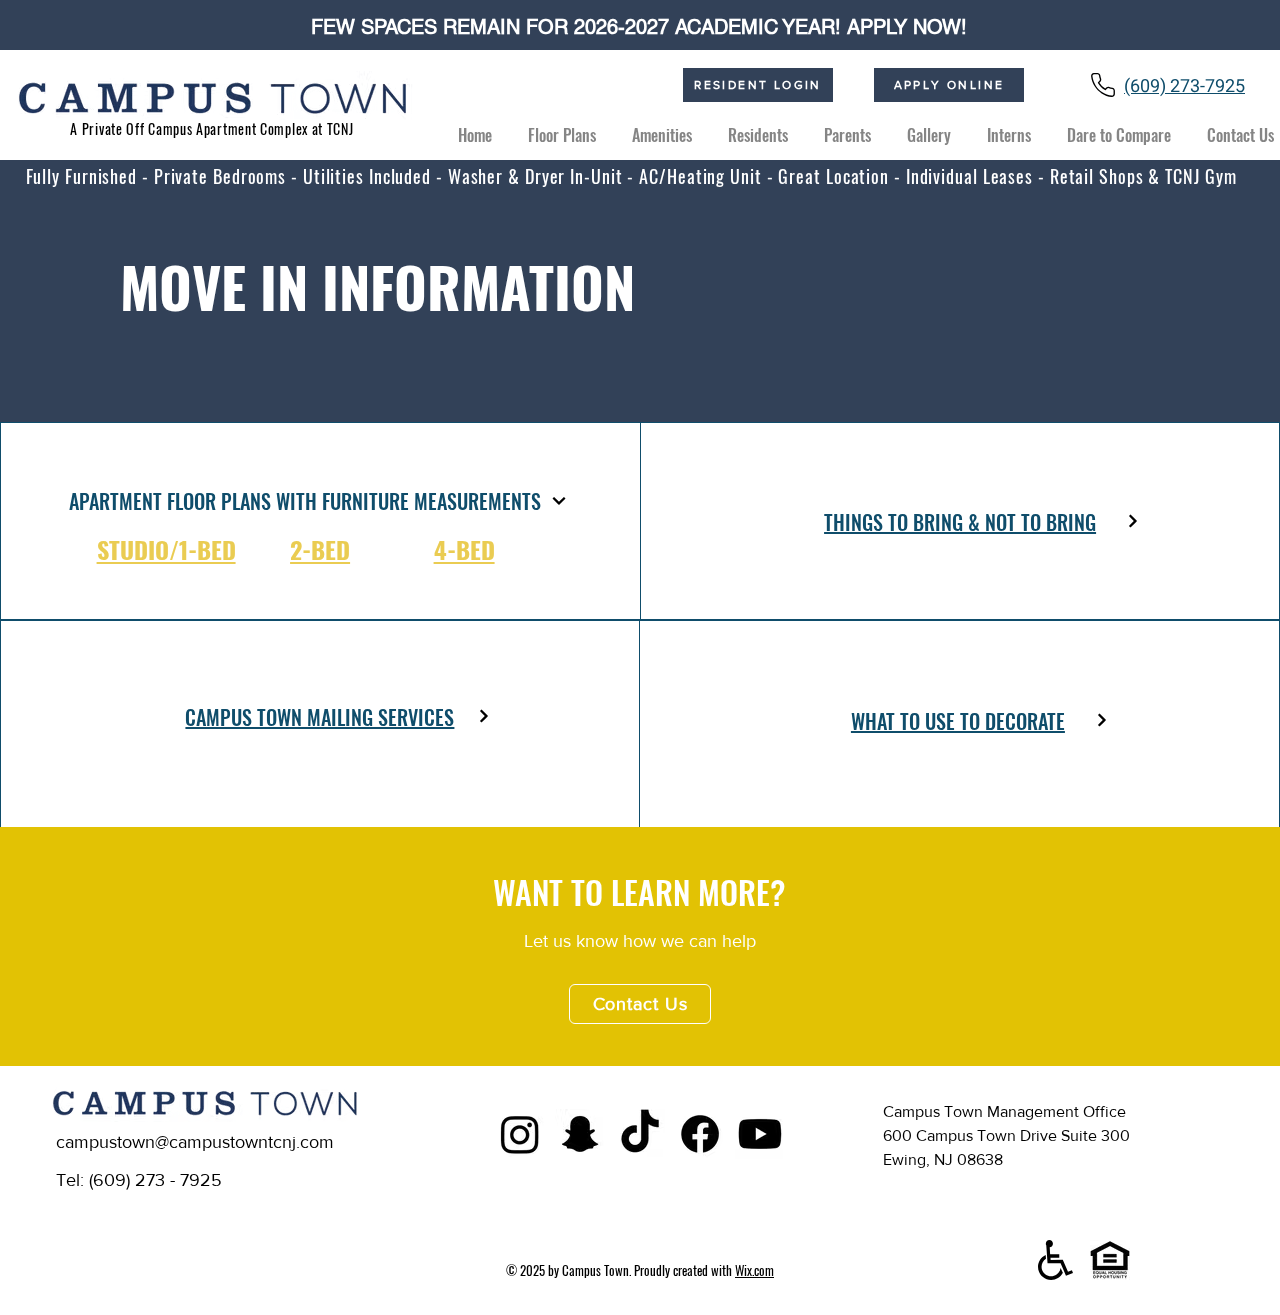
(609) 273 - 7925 (155, 1180)
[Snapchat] (580, 1134)
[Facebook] (700, 1134)
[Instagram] (520, 1134)
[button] (758, 126)
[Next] (559, 500)
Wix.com (754, 1270)
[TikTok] (640, 1134)
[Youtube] (760, 1134)
